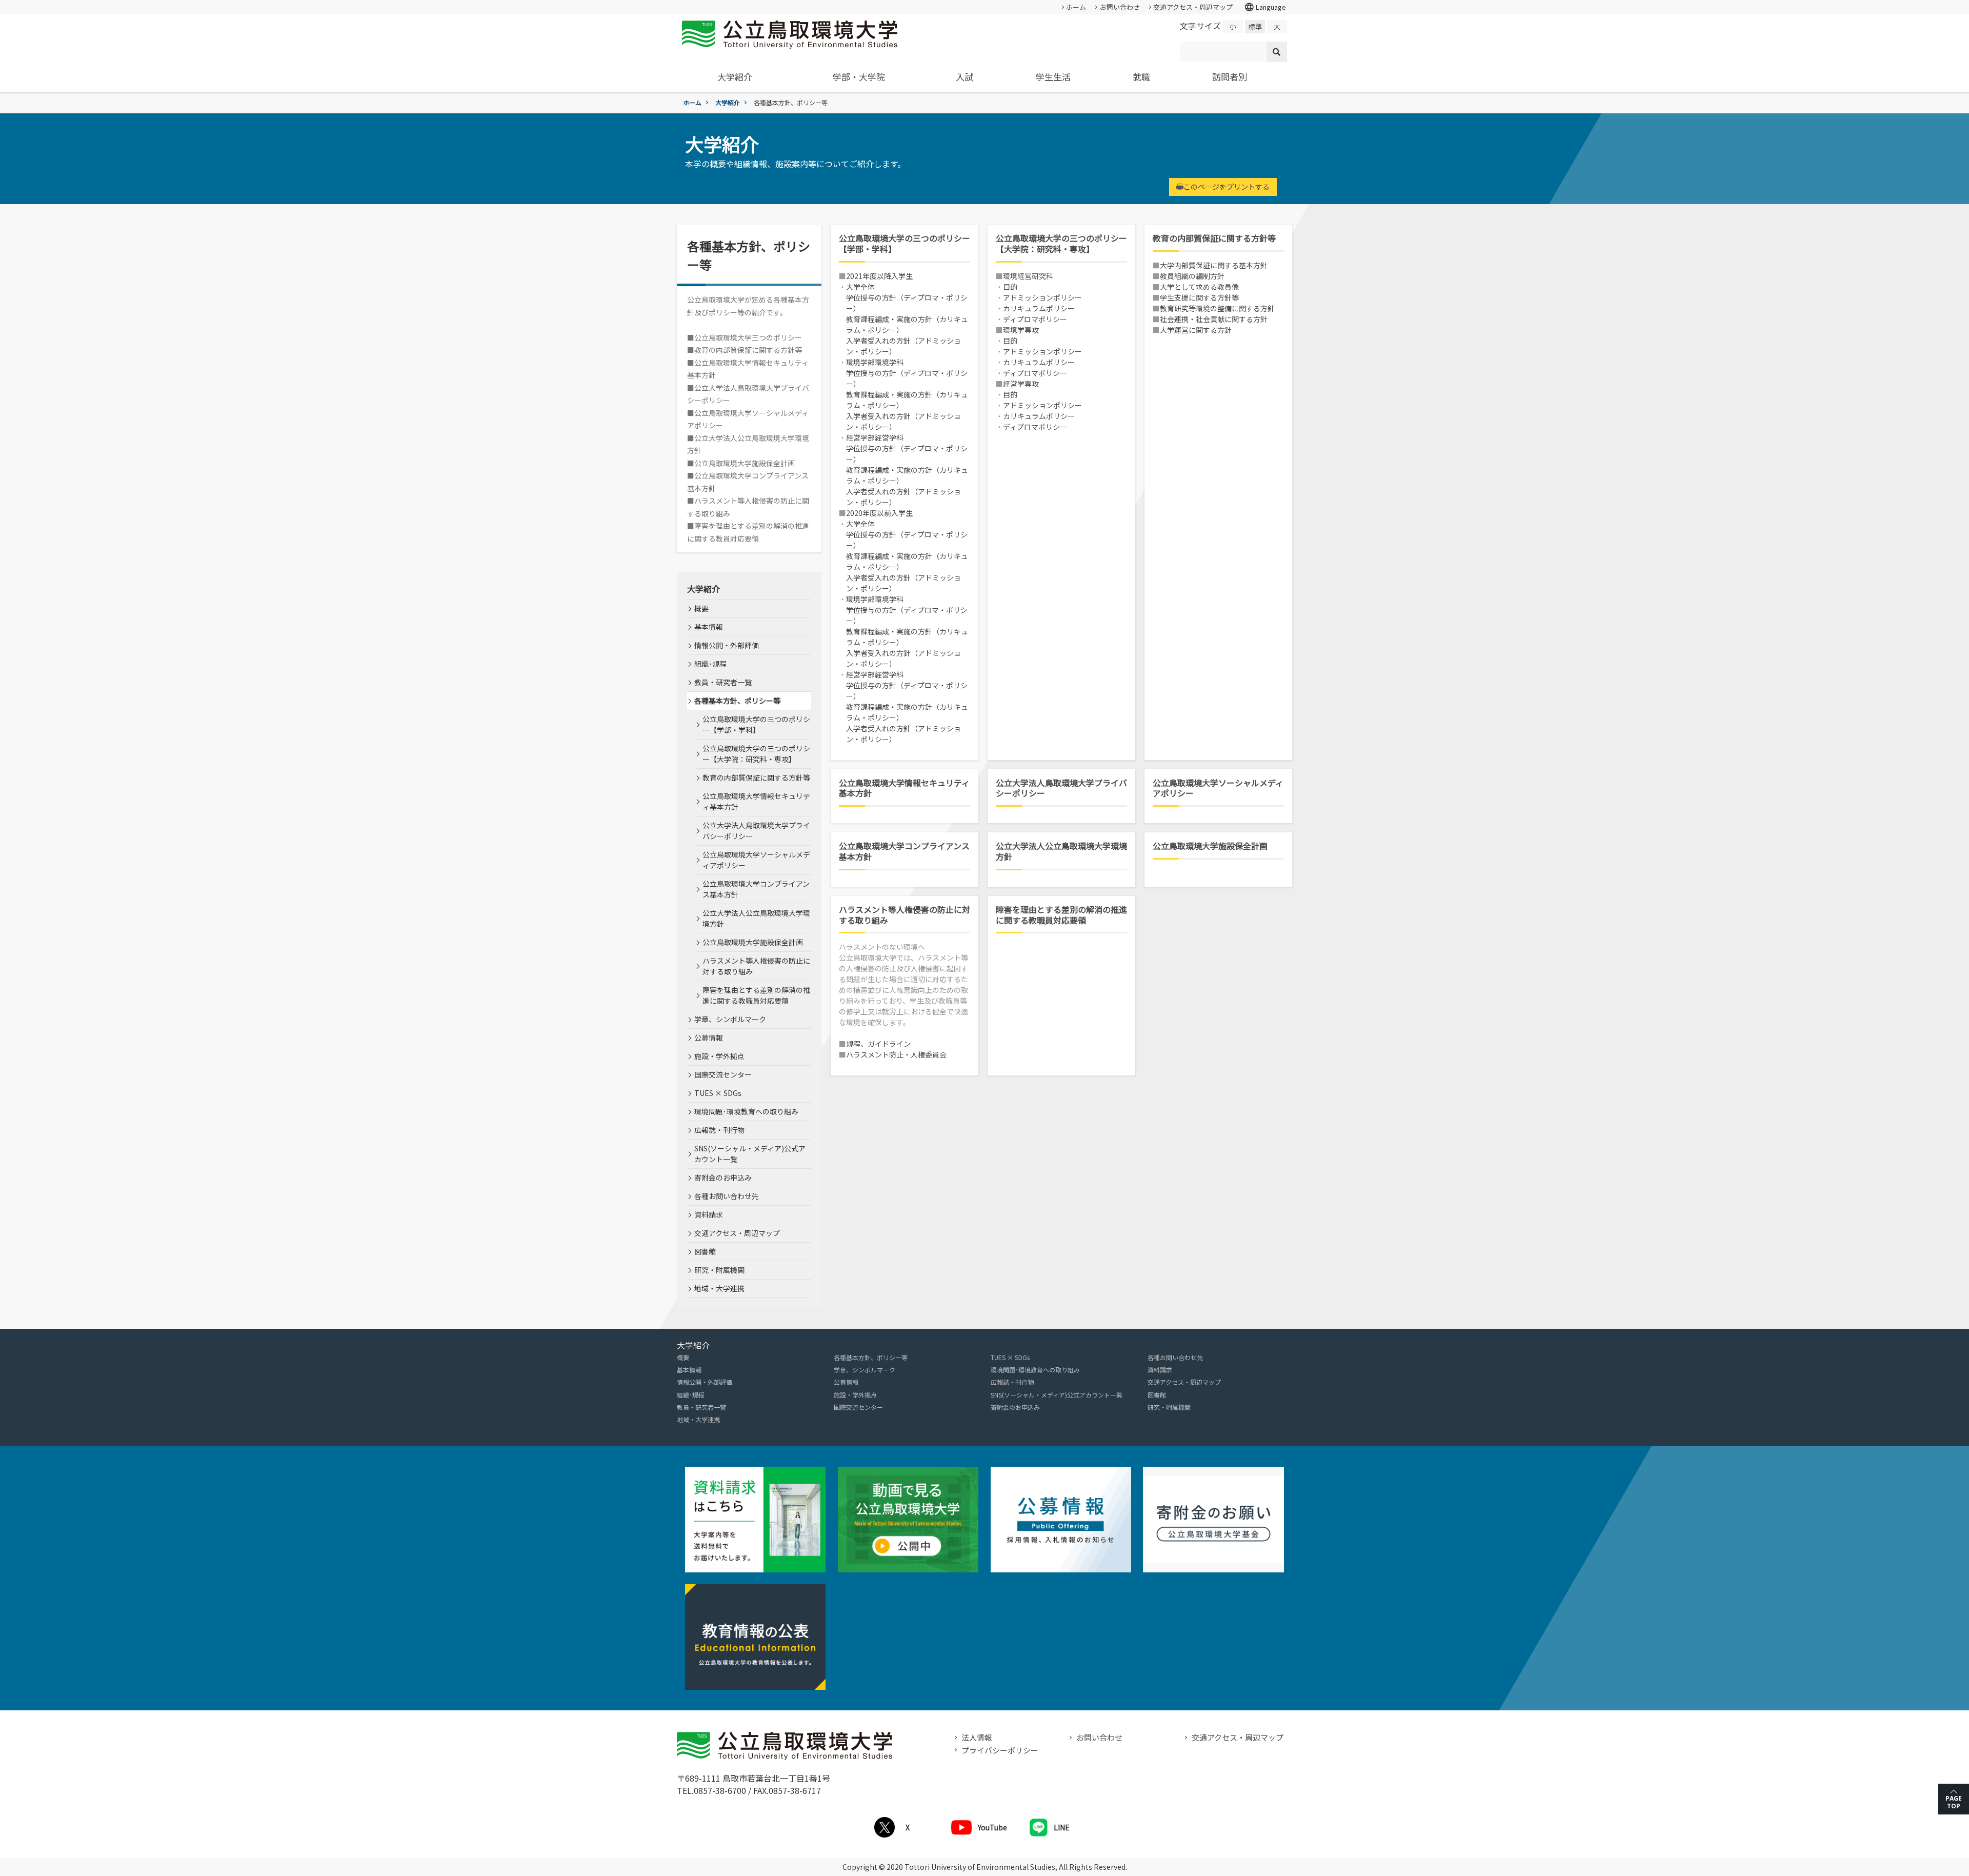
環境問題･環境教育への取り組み (746, 1111)
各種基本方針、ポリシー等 (737, 701)
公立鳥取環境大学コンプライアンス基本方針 (904, 851)
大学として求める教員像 (1199, 287)
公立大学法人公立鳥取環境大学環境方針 (1061, 851)
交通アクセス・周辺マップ (1193, 7)
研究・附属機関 (719, 1270)
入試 (965, 77)
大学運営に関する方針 (1196, 330)
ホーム (1076, 7)
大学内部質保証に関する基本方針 (1214, 265)
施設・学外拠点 (719, 1056)
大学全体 (860, 287)
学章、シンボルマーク (730, 1019)
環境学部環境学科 (875, 362)
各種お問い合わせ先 (727, 1196)
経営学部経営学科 (875, 437)
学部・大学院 (859, 77)
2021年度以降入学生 (879, 276)
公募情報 (709, 1037)
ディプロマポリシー (1035, 319)
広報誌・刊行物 (719, 1130)
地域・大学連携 (719, 1288)
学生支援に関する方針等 (1199, 297)
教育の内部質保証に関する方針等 (1214, 238)
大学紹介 (735, 77)
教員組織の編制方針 (1192, 276)
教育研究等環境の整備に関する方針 (1217, 308)
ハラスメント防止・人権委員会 (896, 1054)
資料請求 (709, 1214)
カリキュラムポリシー (1039, 308)
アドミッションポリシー (1042, 297)
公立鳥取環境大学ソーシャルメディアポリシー (1218, 788)
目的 (1010, 287)
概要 (701, 608)
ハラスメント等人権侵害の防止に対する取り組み (905, 915)
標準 (1255, 26)
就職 (1141, 77)
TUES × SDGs (718, 1093)
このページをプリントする (1227, 187)
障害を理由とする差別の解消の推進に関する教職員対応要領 (1061, 915)
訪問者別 (1230, 77)
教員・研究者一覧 (723, 682)
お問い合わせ (1120, 7)
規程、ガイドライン (878, 1044)
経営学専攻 (1021, 384)
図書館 (705, 1251)
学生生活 (1053, 77)
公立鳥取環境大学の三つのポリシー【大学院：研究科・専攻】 (1061, 244)
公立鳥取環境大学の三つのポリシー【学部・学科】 (905, 244)
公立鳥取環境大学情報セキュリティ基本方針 (904, 788)
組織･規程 (710, 664)
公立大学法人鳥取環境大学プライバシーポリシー (1061, 788)
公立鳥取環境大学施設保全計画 (1210, 846)
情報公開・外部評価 (727, 645)
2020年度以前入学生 (879, 513)
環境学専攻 (1021, 330)
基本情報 (709, 627)
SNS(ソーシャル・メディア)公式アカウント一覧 (750, 1154)
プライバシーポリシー (1000, 1750)
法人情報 (977, 1737)
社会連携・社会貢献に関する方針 (1214, 319)
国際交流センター (723, 1074)
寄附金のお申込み (723, 1178)
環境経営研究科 (1028, 276)
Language (1265, 7)
